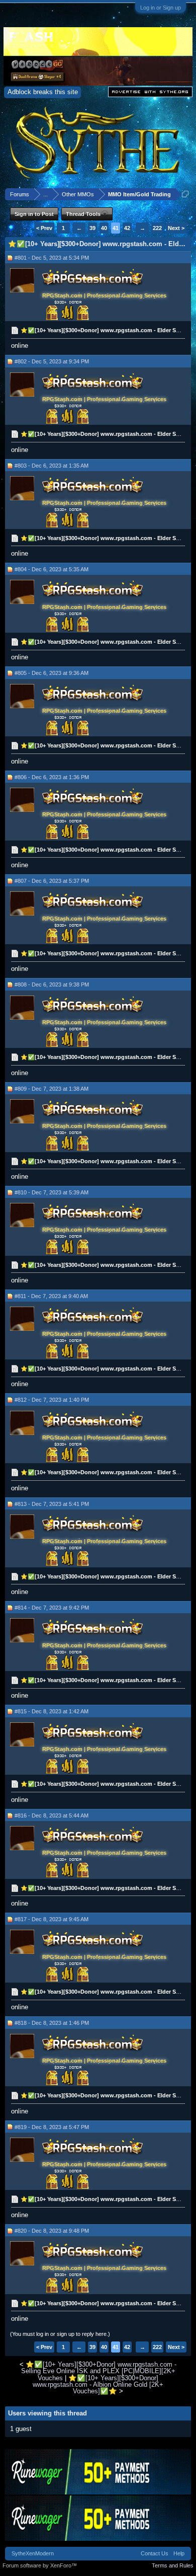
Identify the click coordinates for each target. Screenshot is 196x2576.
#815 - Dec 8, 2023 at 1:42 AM (52, 1711)
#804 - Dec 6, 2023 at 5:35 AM (52, 569)
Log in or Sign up (161, 8)
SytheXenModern (33, 2553)
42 (127, 228)
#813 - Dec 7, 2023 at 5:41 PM (52, 1504)
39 (92, 228)
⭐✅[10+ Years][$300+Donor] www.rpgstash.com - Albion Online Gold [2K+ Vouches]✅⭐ (98, 2385)
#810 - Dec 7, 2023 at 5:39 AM (52, 1192)
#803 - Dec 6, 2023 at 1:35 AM (52, 466)
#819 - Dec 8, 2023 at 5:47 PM (52, 2127)
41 (116, 228)
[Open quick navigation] (185, 194)
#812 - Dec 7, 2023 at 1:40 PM (52, 1400)
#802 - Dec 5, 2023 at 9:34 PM (52, 361)
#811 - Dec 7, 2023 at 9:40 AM (51, 1296)
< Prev (44, 228)
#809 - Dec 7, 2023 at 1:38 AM (52, 1089)
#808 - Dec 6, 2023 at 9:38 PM (52, 984)
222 (157, 228)
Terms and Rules (173, 2565)
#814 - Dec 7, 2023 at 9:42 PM (52, 1608)
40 (104, 228)
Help (179, 2553)
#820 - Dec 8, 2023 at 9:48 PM (52, 2231)
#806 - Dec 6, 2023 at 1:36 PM (52, 777)
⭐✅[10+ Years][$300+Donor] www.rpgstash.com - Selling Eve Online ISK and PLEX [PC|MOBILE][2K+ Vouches (99, 2371)
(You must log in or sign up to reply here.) (60, 2334)
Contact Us (155, 2553)
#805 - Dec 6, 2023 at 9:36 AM (52, 673)
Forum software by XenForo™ (40, 2565)
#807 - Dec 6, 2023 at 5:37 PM (52, 881)
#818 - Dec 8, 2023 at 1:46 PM (52, 2023)
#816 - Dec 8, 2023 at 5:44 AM (52, 1815)
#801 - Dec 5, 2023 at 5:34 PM (52, 258)
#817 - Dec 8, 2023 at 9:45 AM (52, 1919)
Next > (176, 228)
